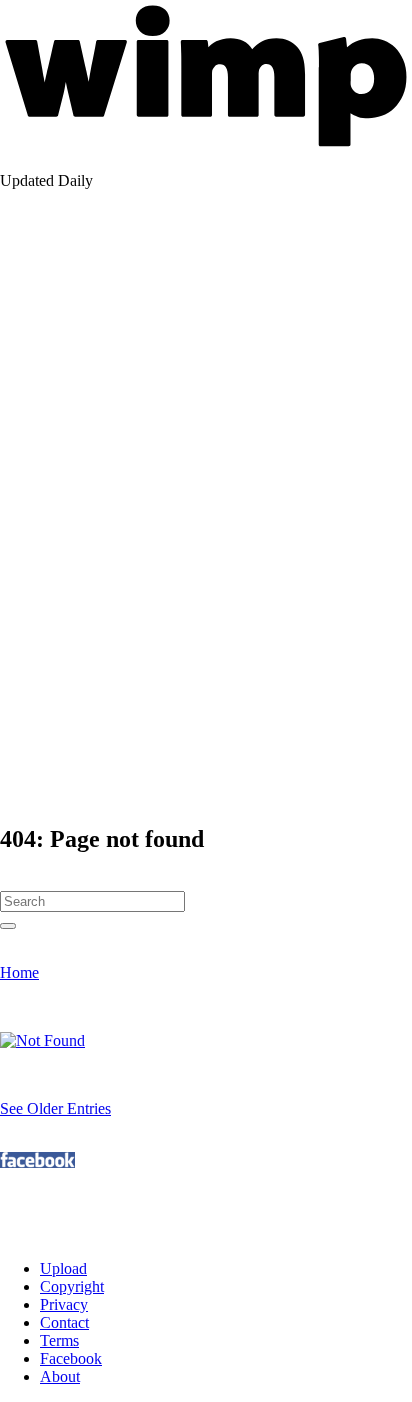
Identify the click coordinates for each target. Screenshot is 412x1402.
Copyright (72, 1286)
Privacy (64, 1304)
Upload (63, 1268)
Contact (64, 1322)
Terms (59, 1340)
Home (19, 972)
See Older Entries (55, 1108)
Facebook (71, 1358)
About (60, 1376)
